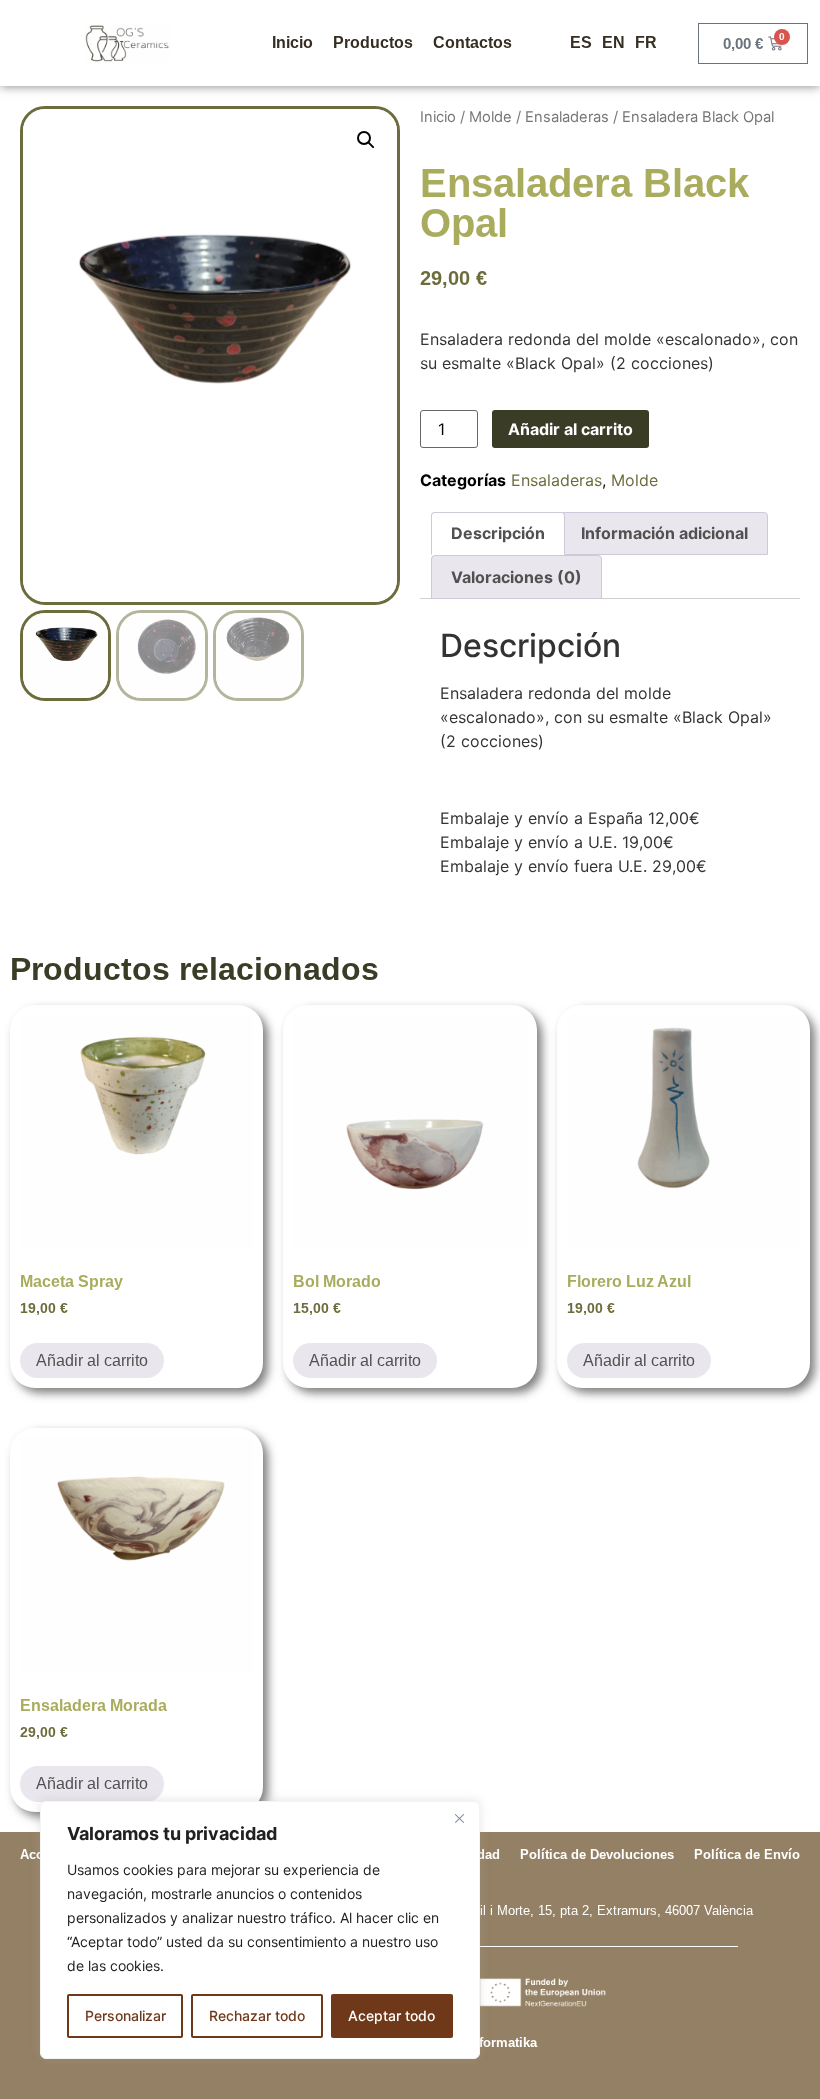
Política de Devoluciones (597, 1854)
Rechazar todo (257, 2015)
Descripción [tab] (498, 533)
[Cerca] (459, 1818)
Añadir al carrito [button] (92, 1360)
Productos (373, 42)
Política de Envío (747, 1854)
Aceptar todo (391, 2015)
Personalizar (125, 2015)
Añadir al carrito (570, 429)
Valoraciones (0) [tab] (516, 577)
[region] (260, 1930)
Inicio (292, 42)
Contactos (472, 42)
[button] (366, 140)
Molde (490, 117)
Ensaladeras (567, 117)
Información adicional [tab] (664, 533)
